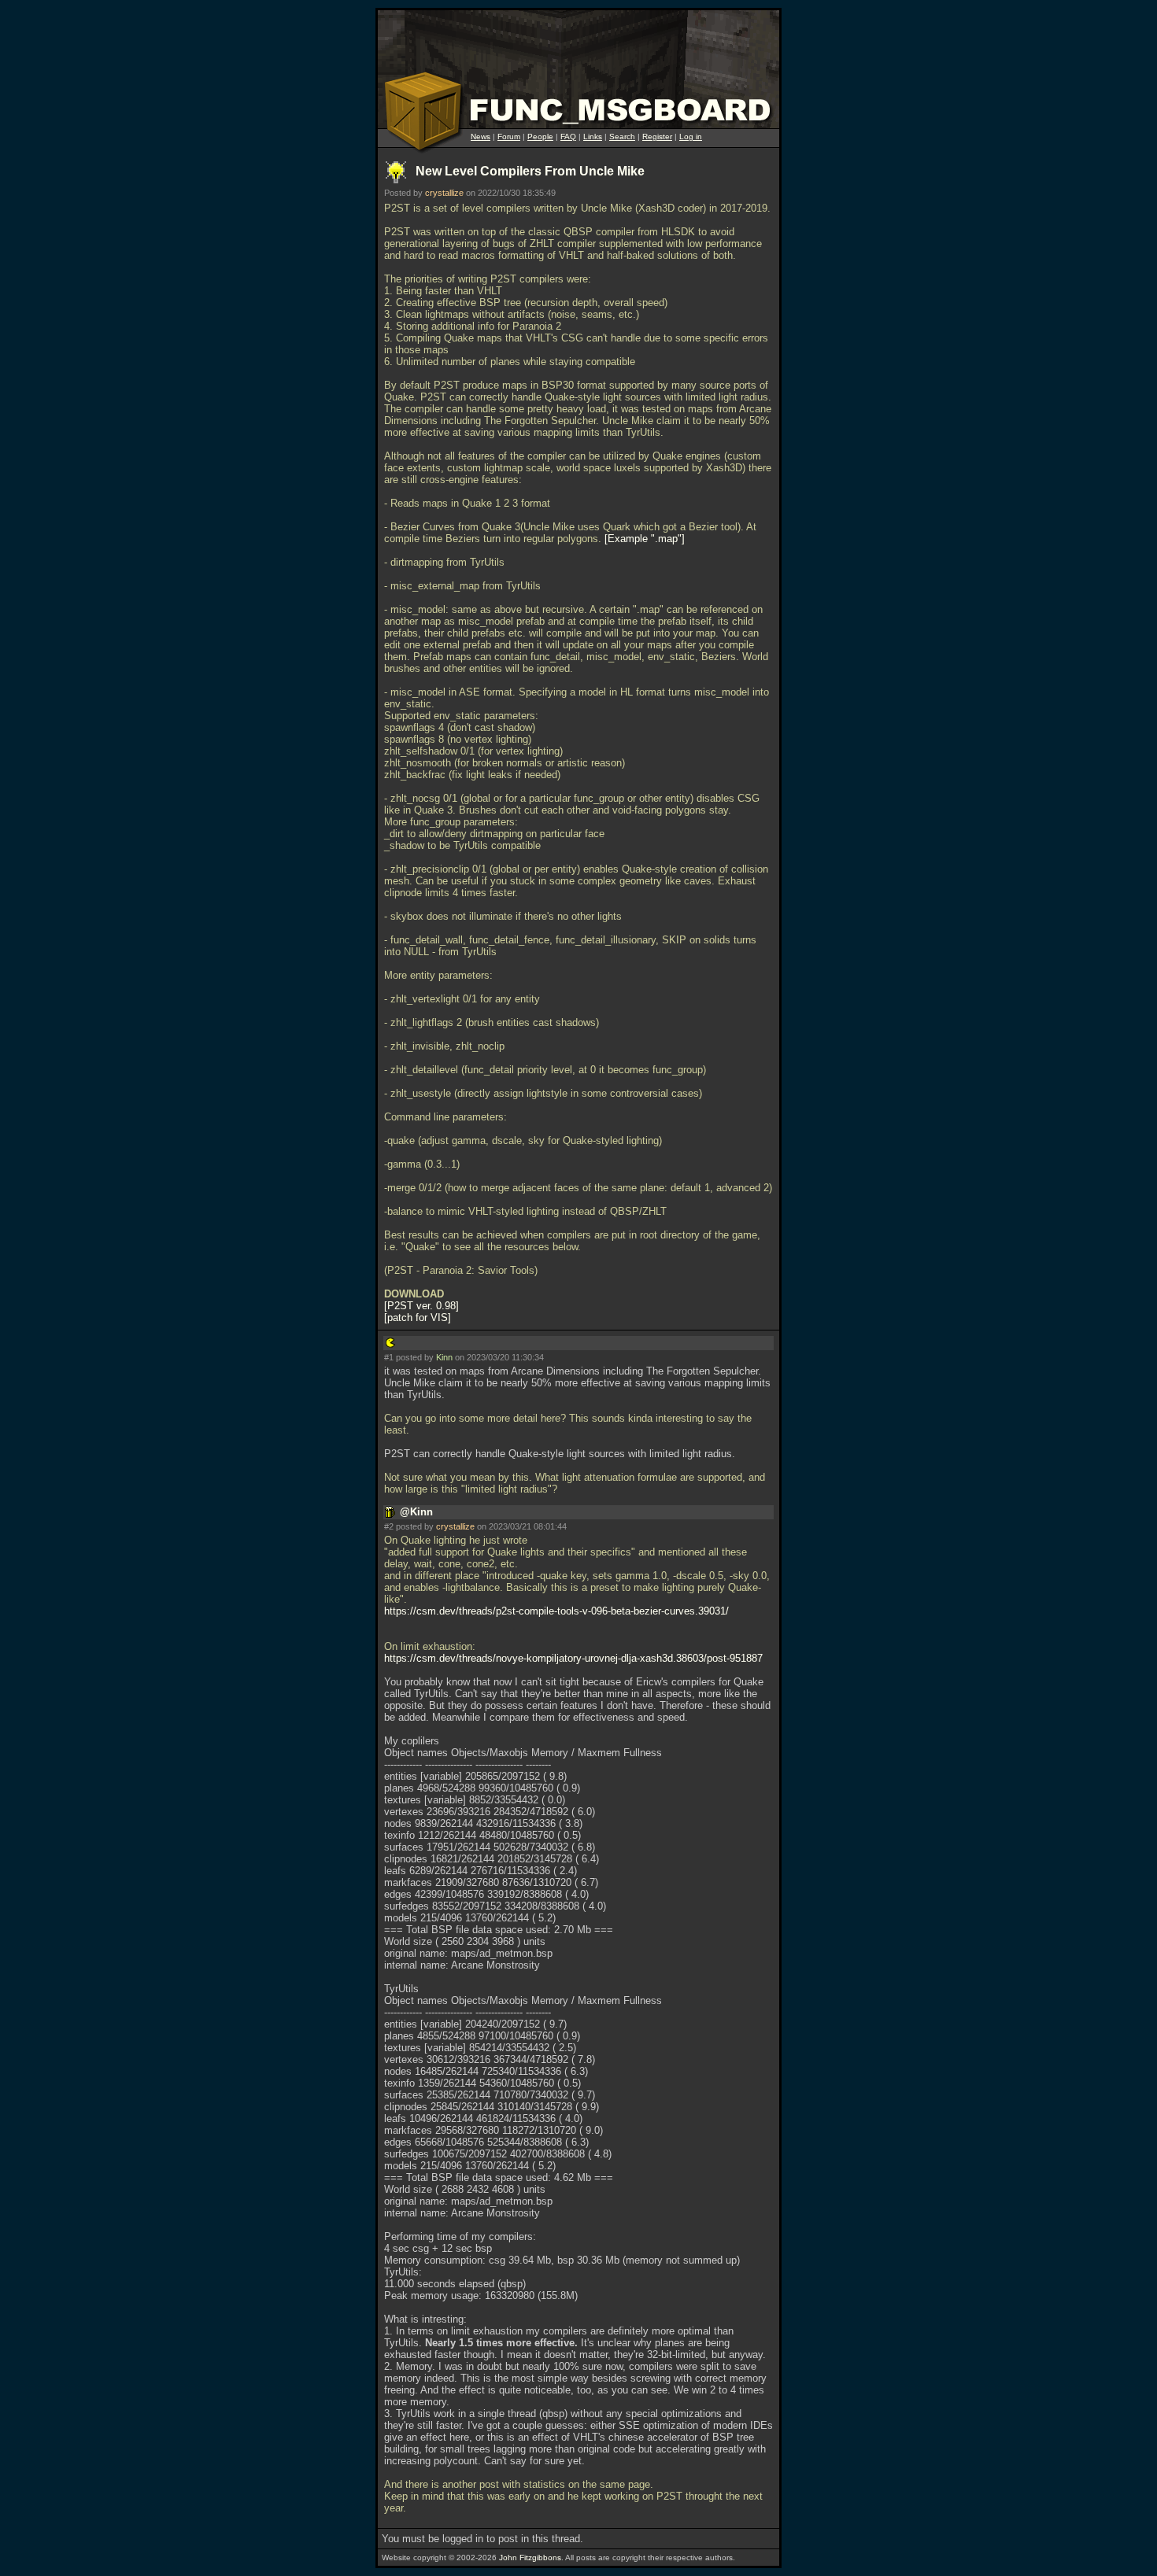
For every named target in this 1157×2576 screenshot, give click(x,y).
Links (593, 137)
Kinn (444, 1357)
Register (657, 137)
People (540, 137)
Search (622, 137)
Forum (509, 137)
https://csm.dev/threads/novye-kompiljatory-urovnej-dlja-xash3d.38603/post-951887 (573, 1658)
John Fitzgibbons (530, 2558)
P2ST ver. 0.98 (421, 1306)
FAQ (568, 137)
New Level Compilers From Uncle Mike (530, 171)
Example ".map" (645, 539)
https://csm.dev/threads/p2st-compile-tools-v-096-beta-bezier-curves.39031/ (556, 1611)
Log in (691, 137)
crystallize (444, 193)
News (481, 137)
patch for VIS (418, 1318)
